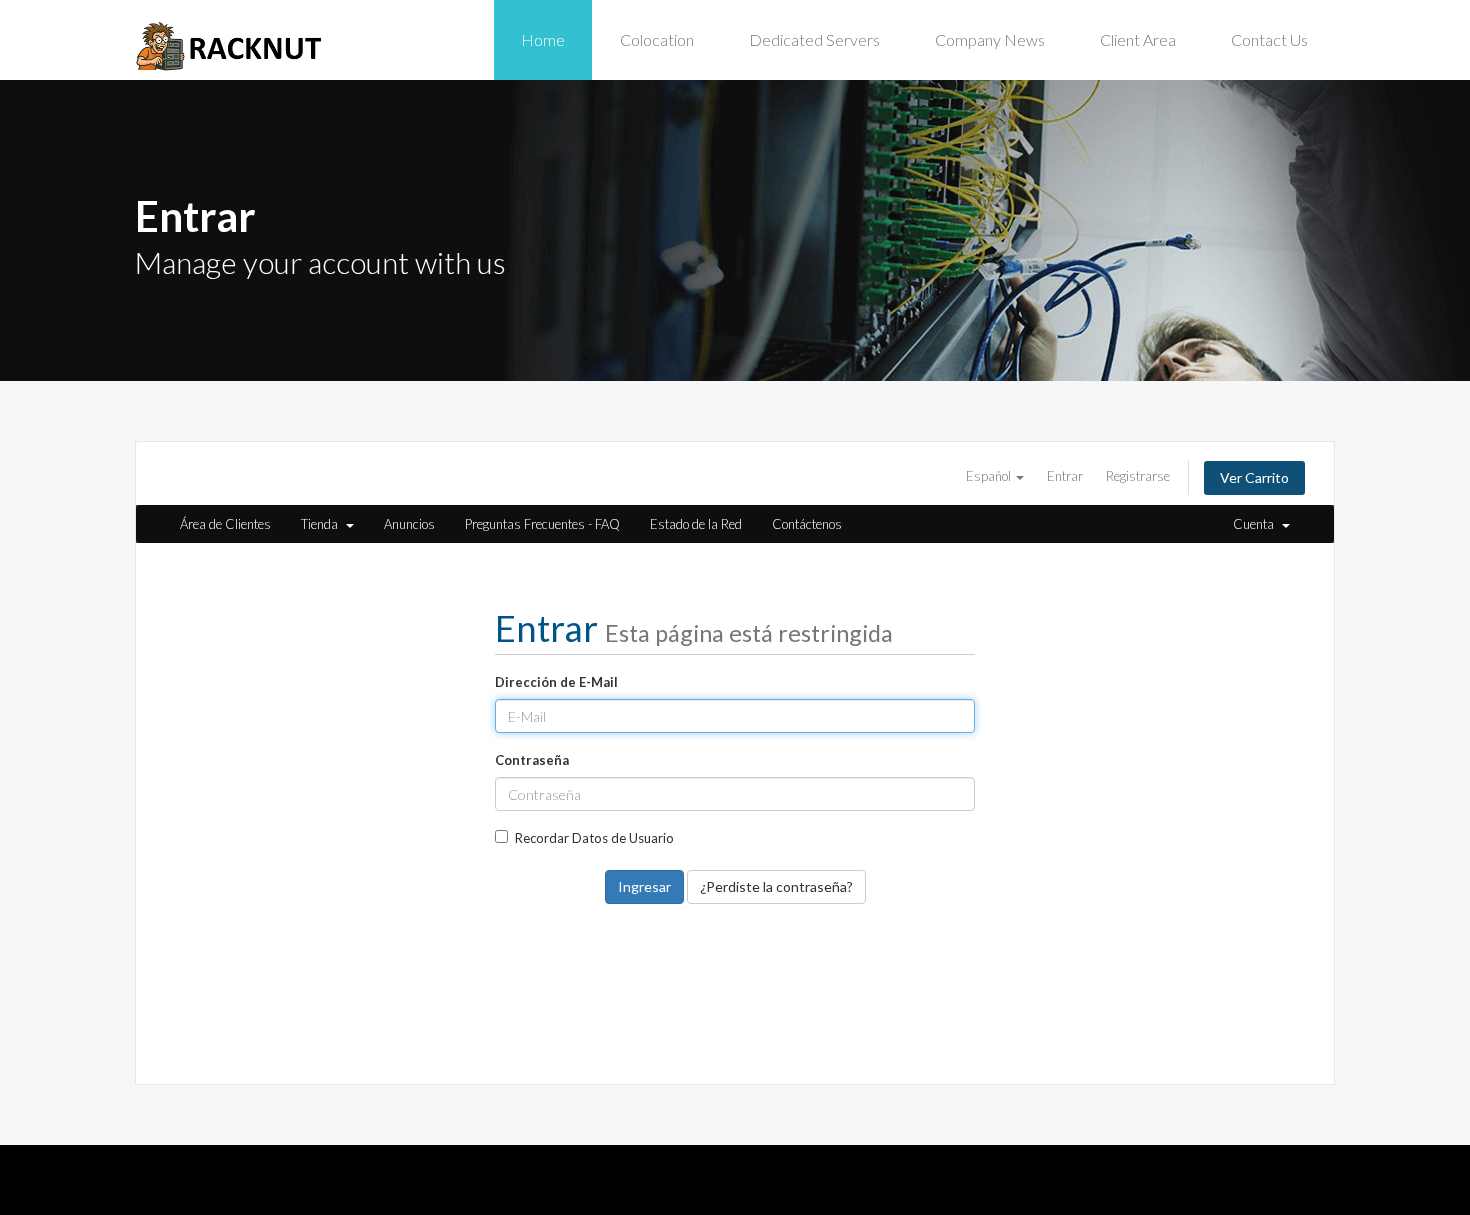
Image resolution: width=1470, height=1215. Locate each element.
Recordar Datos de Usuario (594, 838)
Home (543, 39)
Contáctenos (807, 524)
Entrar (1065, 476)
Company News (990, 39)
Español (990, 476)
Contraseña (532, 760)
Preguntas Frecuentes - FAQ (542, 524)
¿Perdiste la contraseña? (776, 886)
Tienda (322, 524)
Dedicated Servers (814, 39)
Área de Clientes (225, 524)
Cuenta (1256, 524)
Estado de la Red (696, 524)
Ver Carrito (1254, 477)
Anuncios (409, 524)
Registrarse (1138, 476)
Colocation (657, 39)
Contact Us (1269, 39)
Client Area (1138, 39)
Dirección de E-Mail (556, 682)
